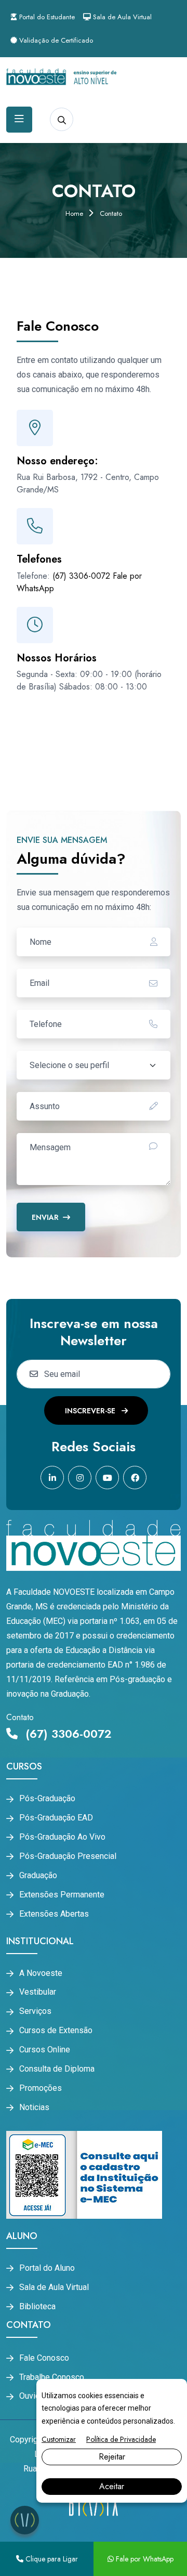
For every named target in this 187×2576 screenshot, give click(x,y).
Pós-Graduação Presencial (68, 1856)
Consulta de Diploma (57, 2069)
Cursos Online (45, 2050)
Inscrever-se (91, 1411)
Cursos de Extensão (56, 2031)
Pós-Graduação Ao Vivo (62, 1837)
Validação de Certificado (55, 40)
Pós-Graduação (47, 1799)
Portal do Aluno (47, 2268)
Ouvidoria (36, 2396)
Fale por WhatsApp (144, 2559)
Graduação (38, 1876)
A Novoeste (41, 1973)
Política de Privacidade (121, 2439)
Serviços (35, 2011)
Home (74, 213)
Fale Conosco (44, 2358)
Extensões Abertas (54, 1914)
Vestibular (38, 1992)
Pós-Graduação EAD (56, 1818)
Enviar (45, 1217)
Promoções (41, 2088)
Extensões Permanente (62, 1895)
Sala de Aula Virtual (121, 17)
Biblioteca (37, 2307)
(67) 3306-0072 (81, 576)
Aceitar (112, 2486)
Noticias (34, 2107)
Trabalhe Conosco (52, 2377)
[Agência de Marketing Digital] (93, 2508)
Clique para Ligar (51, 2559)
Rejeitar (112, 2457)
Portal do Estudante (46, 17)
